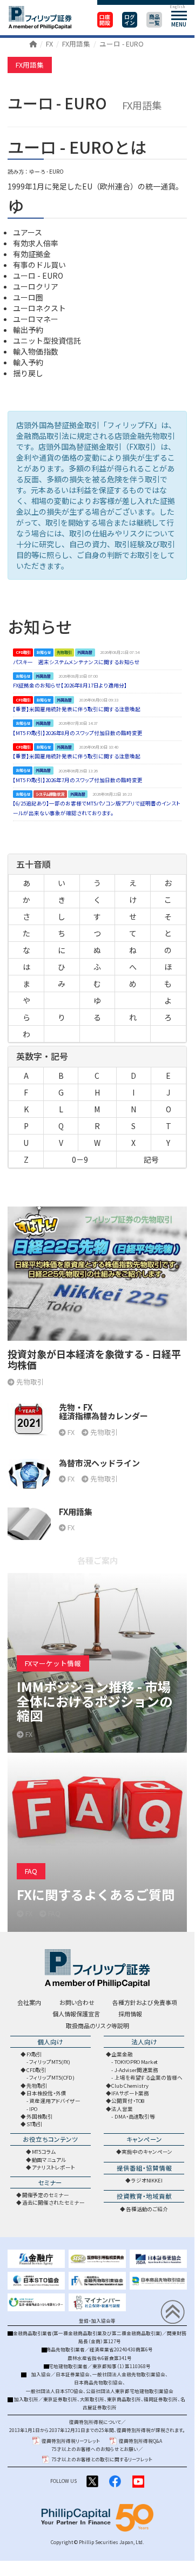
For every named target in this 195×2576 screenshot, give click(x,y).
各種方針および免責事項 (145, 2002)
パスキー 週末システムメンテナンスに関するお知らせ (76, 662)
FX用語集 (76, 44)
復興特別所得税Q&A (140, 2441)
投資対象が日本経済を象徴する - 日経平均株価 (94, 1359)
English (177, 6)
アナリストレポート (53, 2167)
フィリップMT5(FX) (50, 2062)
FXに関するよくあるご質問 (96, 1894)
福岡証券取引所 (161, 2399)
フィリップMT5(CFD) (52, 2077)
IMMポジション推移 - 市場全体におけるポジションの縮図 (95, 1701)
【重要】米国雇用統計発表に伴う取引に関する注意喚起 (77, 709)
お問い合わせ (77, 2002)
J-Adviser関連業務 (136, 2070)
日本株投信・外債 (46, 2093)
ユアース (28, 232)
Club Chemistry (130, 2086)
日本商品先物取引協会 (98, 2382)
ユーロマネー (36, 319)
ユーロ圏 (28, 297)
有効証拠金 (32, 254)
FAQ (31, 1871)
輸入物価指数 (36, 351)
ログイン (130, 20)
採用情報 (130, 2014)
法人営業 (122, 2109)
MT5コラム (44, 2152)
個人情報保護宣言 (76, 2014)
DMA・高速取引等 (135, 2116)
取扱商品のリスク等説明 (97, 2026)
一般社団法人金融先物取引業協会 (129, 2374)
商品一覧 (154, 20)
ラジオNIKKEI (147, 2180)
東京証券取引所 (60, 2399)
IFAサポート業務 (130, 2093)
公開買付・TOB (128, 2101)
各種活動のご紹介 (147, 2209)
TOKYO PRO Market (136, 2062)
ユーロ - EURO (122, 44)
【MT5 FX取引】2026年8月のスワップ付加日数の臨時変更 (78, 733)
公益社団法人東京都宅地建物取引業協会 (130, 2391)
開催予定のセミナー (46, 2195)
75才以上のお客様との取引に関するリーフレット (102, 2459)
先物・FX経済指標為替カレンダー (103, 1412)
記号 (151, 1159)
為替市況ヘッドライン (99, 1463)
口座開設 (105, 20)
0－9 (80, 1159)
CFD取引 (37, 2070)
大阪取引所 (92, 2399)
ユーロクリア (36, 286)
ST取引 (35, 2124)
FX (49, 44)
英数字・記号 (42, 1056)
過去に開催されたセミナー (53, 2203)
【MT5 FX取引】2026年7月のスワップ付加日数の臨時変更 (78, 780)
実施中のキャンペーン (147, 2152)
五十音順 (33, 864)
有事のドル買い (39, 265)
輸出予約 (28, 330)
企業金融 (122, 2054)
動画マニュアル (49, 2160)
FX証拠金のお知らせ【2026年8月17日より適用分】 (70, 685)
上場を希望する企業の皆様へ (149, 2077)
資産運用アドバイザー (55, 2101)
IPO (33, 2109)
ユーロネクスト (39, 308)
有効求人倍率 (36, 243)
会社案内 (29, 2002)
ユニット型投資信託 (47, 340)
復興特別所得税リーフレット (71, 2441)
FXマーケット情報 (53, 1663)
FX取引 (35, 2054)
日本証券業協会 (73, 2374)
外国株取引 (40, 2116)
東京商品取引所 (124, 2399)
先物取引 (37, 2086)
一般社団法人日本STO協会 (55, 2391)
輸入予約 (28, 362)
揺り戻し (28, 373)
